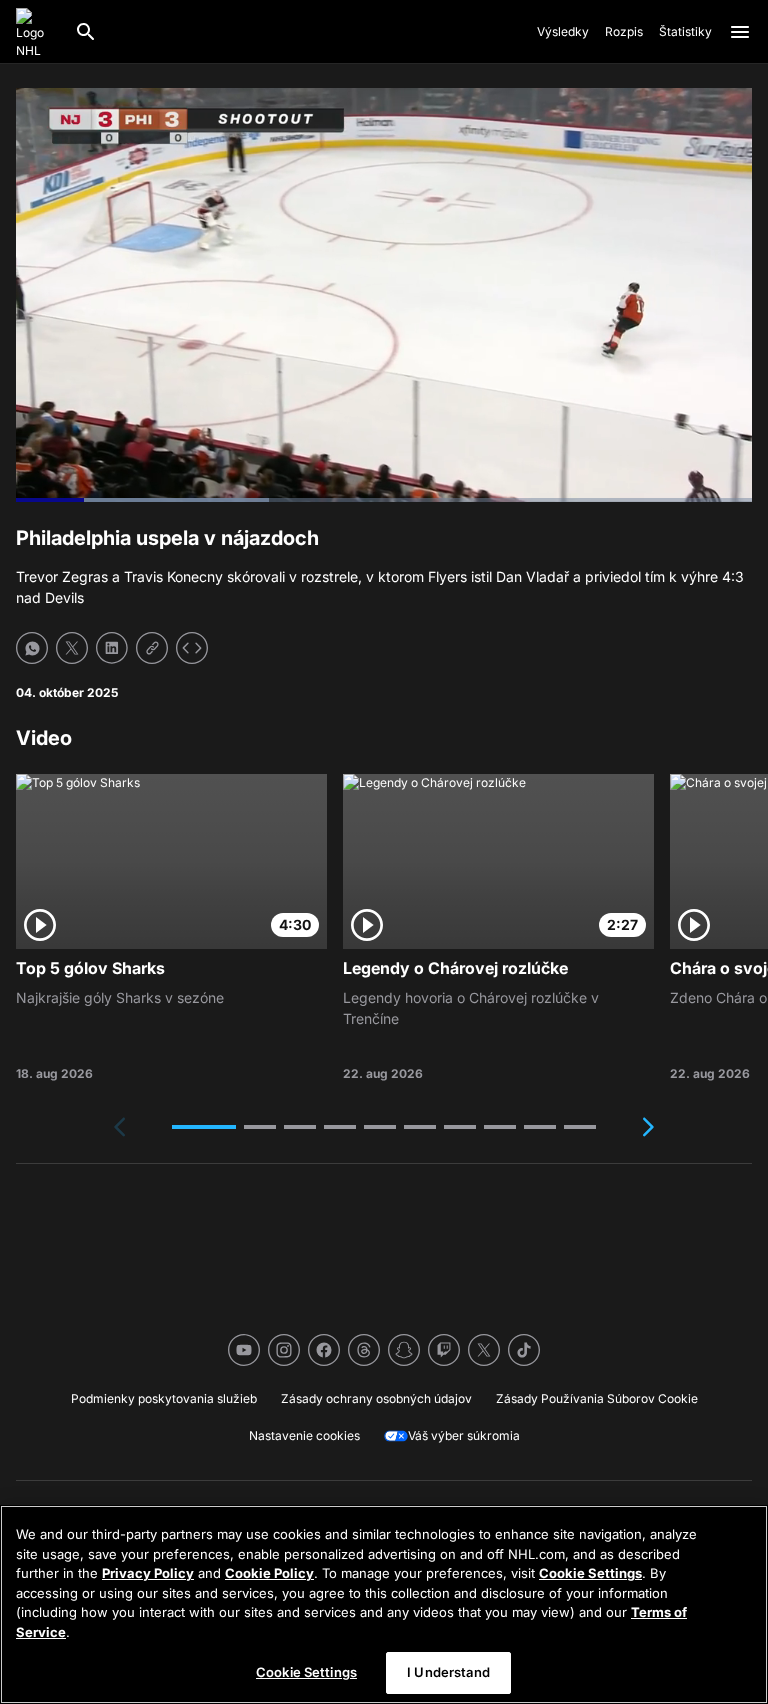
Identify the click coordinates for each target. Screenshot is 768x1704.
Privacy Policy (148, 1573)
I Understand (448, 1672)
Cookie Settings (590, 1573)
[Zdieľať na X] (72, 648)
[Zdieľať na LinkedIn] (112, 648)
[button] (204, 1127)
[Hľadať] (86, 32)
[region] (384, 1604)
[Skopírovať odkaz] (152, 648)
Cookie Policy (269, 1573)
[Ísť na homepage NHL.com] (37, 32)
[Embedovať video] (192, 648)
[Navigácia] (740, 32)
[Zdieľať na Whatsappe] (32, 648)
